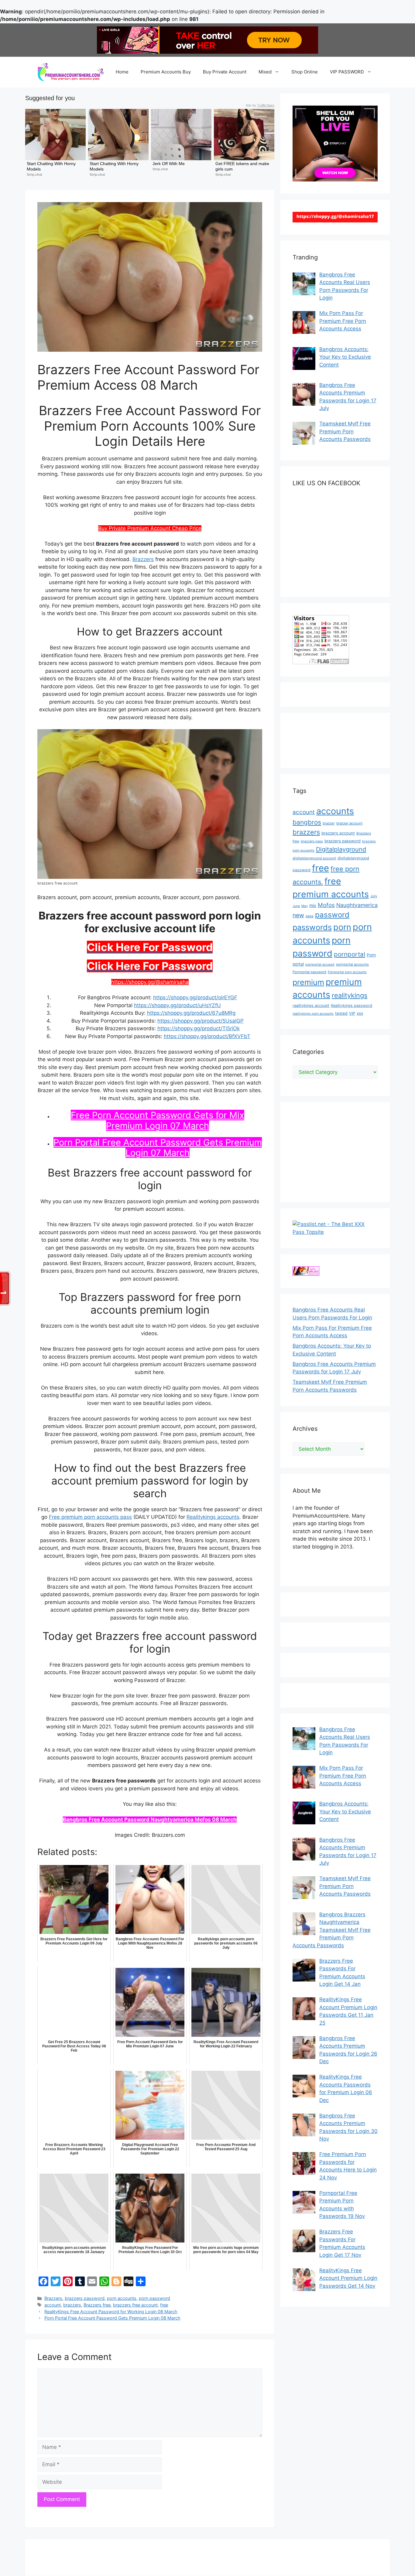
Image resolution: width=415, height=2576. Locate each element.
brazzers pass (312, 841)
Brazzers (143, 559)
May (305, 906)
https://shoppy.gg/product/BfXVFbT (207, 1036)
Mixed (265, 72)
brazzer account (349, 823)
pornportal (350, 954)
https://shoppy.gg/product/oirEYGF (195, 997)
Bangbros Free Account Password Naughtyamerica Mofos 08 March (150, 1819)
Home (122, 72)
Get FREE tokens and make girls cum (243, 166)
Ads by (260, 105)
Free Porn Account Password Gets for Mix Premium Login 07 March (158, 1120)
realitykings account (311, 1005)
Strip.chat (34, 174)
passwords (312, 927)
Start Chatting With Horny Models (52, 166)
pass (310, 916)
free (164, 2305)
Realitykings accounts (213, 1517)
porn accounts (122, 2298)
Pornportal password (309, 972)
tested (341, 1013)
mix (313, 905)
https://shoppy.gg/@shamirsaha (150, 982)
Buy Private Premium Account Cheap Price (150, 528)
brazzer (329, 823)
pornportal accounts (352, 964)
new (298, 915)
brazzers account (338, 833)
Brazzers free (97, 2305)
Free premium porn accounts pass (90, 1517)
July (374, 896)
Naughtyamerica (357, 905)
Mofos (326, 905)
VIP (352, 1013)
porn (342, 927)
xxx (360, 1013)
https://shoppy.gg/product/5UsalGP (201, 1021)
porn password (154, 2298)
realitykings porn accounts (313, 1014)
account (53, 2305)
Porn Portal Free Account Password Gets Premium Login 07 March (158, 1148)
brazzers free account (135, 2305)
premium (308, 982)
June (296, 906)
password (332, 915)
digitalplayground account (314, 858)
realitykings (350, 995)
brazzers (72, 2305)
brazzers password (85, 2298)
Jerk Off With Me (169, 164)
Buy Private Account (225, 72)
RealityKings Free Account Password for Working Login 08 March (111, 2312)
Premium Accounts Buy (166, 72)
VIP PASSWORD (347, 72)
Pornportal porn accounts (347, 972)
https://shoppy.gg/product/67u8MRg (191, 1013)
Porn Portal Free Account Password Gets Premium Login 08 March (112, 2318)
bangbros (307, 822)
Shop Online (305, 72)
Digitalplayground (341, 849)
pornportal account (320, 965)
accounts (335, 811)
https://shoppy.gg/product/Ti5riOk (199, 1028)
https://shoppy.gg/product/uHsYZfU (177, 1005)
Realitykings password (352, 1005)
